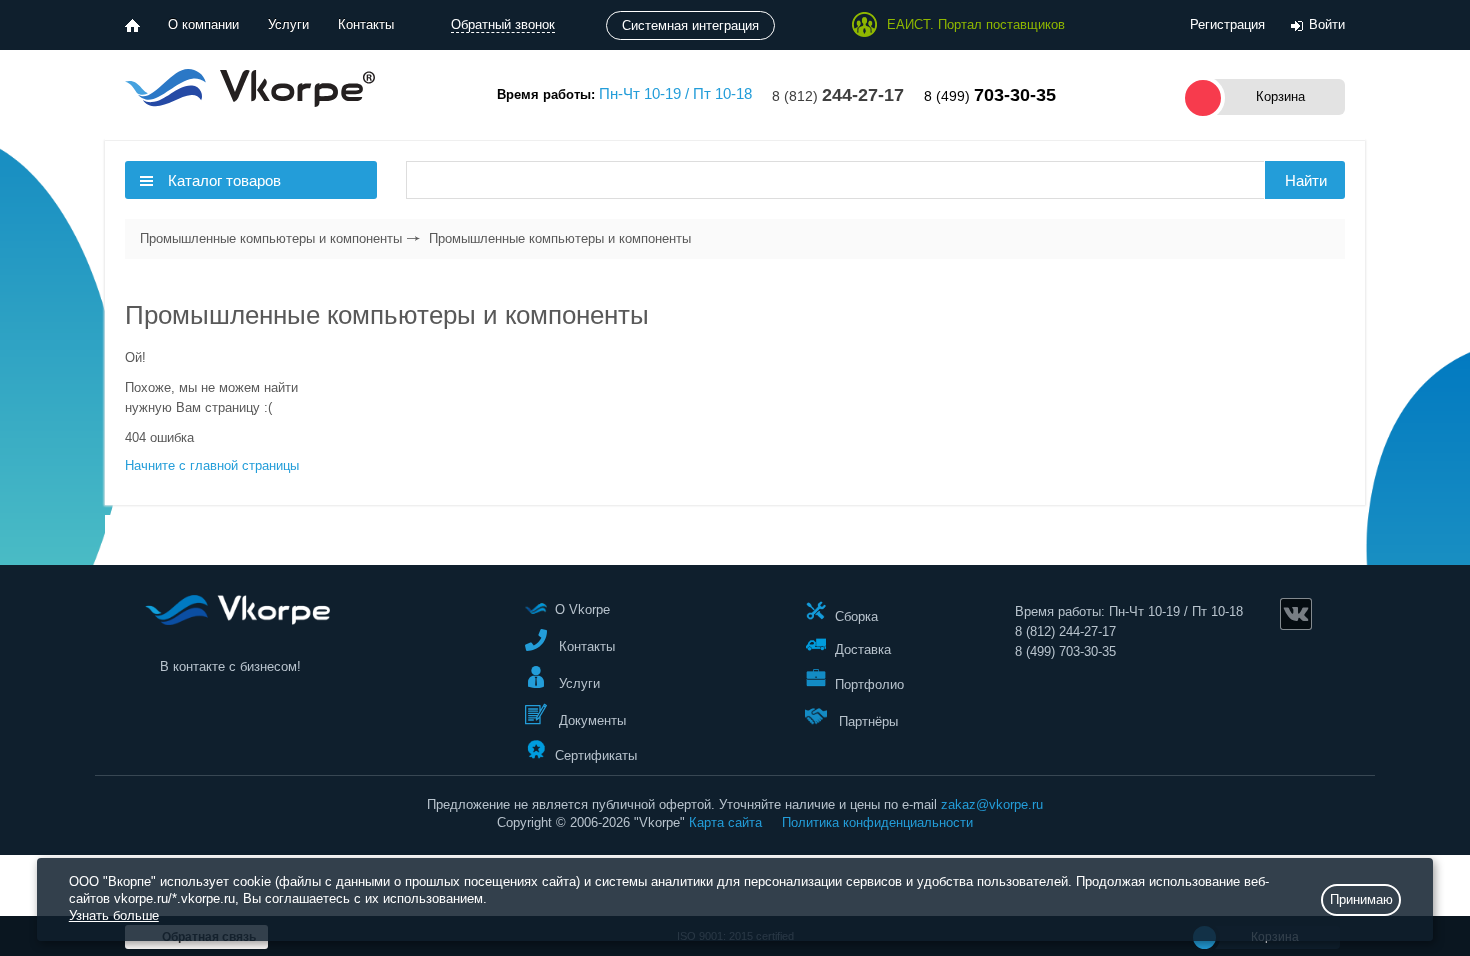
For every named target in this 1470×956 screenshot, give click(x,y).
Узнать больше (114, 915)
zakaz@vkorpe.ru (992, 804)
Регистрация (1227, 24)
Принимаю (1361, 899)
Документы (590, 720)
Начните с (212, 465)
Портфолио (869, 684)
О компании (203, 24)
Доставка (863, 649)
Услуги (288, 24)
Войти (1327, 24)
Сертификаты (596, 754)
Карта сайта (725, 822)
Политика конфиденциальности (877, 822)
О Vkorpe (582, 609)
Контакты (366, 24)
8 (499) (990, 96)
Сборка (856, 615)
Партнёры (866, 721)
